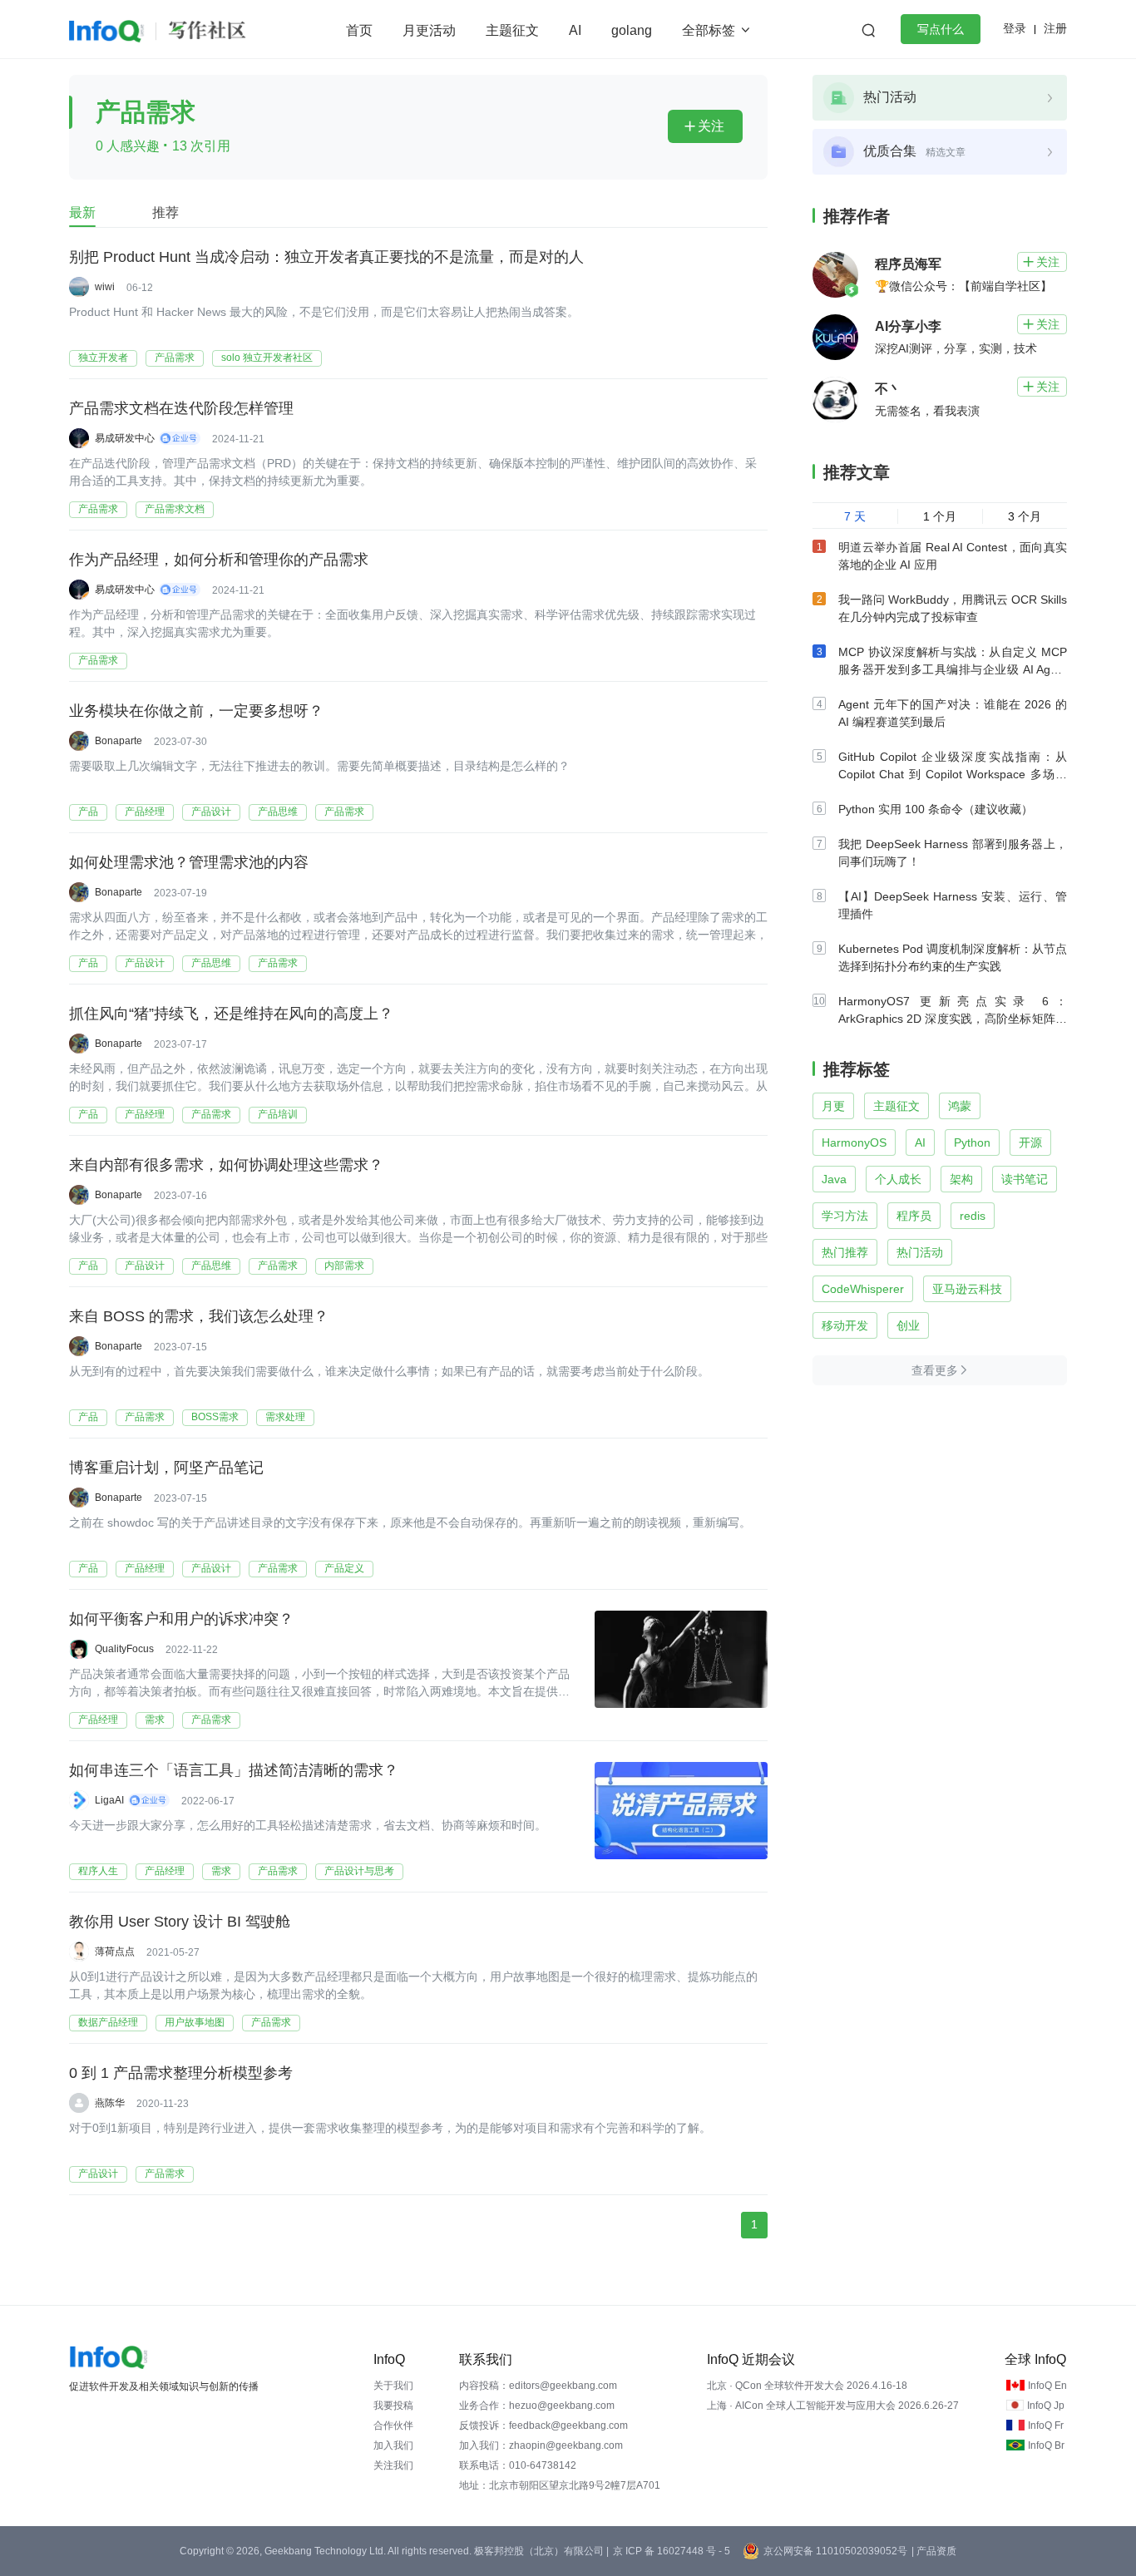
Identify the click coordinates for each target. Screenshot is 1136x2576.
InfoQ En (1047, 2386)
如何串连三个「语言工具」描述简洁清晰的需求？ (234, 1770)
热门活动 (920, 1252)
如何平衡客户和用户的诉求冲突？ (181, 1619)
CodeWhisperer (863, 1289)
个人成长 (898, 1179)
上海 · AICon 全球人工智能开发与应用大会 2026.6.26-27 (833, 2406)
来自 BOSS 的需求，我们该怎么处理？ (199, 1316)
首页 (359, 30)
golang (632, 30)
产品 (88, 812)
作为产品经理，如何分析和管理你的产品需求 (219, 560)
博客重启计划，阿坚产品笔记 (166, 1468)
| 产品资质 (934, 2551)
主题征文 (512, 30)
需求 (155, 1720)
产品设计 (211, 812)
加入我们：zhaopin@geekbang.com (541, 2445)
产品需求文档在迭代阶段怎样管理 (181, 408)
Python (972, 1142)
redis (973, 1216)
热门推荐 (845, 1252)
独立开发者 (103, 358)
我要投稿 (393, 2406)
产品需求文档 (175, 509)
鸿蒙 (960, 1106)
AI (575, 30)
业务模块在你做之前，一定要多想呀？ (196, 711)
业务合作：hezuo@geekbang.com (537, 2406)
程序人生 (98, 1871)
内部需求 (344, 1266)
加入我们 (393, 2445)
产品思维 (278, 812)
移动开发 (845, 1325)
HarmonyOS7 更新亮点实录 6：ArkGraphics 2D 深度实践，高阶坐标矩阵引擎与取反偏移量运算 (953, 1019)
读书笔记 (1025, 1179)
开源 (1030, 1142)
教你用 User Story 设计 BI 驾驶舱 (180, 1922)
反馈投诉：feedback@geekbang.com (543, 2425)
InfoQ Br (1046, 2445)
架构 (961, 1179)
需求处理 (285, 1417)
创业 (908, 1325)
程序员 (914, 1216)
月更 (833, 1106)
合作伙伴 (393, 2425)
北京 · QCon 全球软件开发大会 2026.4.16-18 (807, 2386)
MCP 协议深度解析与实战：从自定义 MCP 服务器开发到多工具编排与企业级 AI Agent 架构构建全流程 (953, 669)
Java (834, 1179)
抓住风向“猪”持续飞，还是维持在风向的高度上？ (231, 1014)
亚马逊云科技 (967, 1289)
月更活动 (429, 30)
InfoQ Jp (1046, 2406)
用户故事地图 (195, 2022)
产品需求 (175, 358)
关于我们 (393, 2386)
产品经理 (145, 812)
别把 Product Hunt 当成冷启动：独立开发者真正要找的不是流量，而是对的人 (326, 257)
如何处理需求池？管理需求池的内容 (189, 862)
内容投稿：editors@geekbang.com (538, 2386)
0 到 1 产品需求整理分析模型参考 (181, 2073)
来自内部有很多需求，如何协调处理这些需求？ (226, 1165)
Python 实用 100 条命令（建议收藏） (936, 809)
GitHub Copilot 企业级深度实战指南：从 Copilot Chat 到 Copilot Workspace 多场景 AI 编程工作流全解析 (953, 774)
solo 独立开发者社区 (267, 358)
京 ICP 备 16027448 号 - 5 (672, 2551)
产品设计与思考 (359, 1871)
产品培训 (278, 1114)
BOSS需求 (215, 1417)
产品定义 (344, 1568)
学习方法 (845, 1216)
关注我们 (393, 2465)
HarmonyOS (854, 1142)
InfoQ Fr (1046, 2425)
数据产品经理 (108, 2022)
